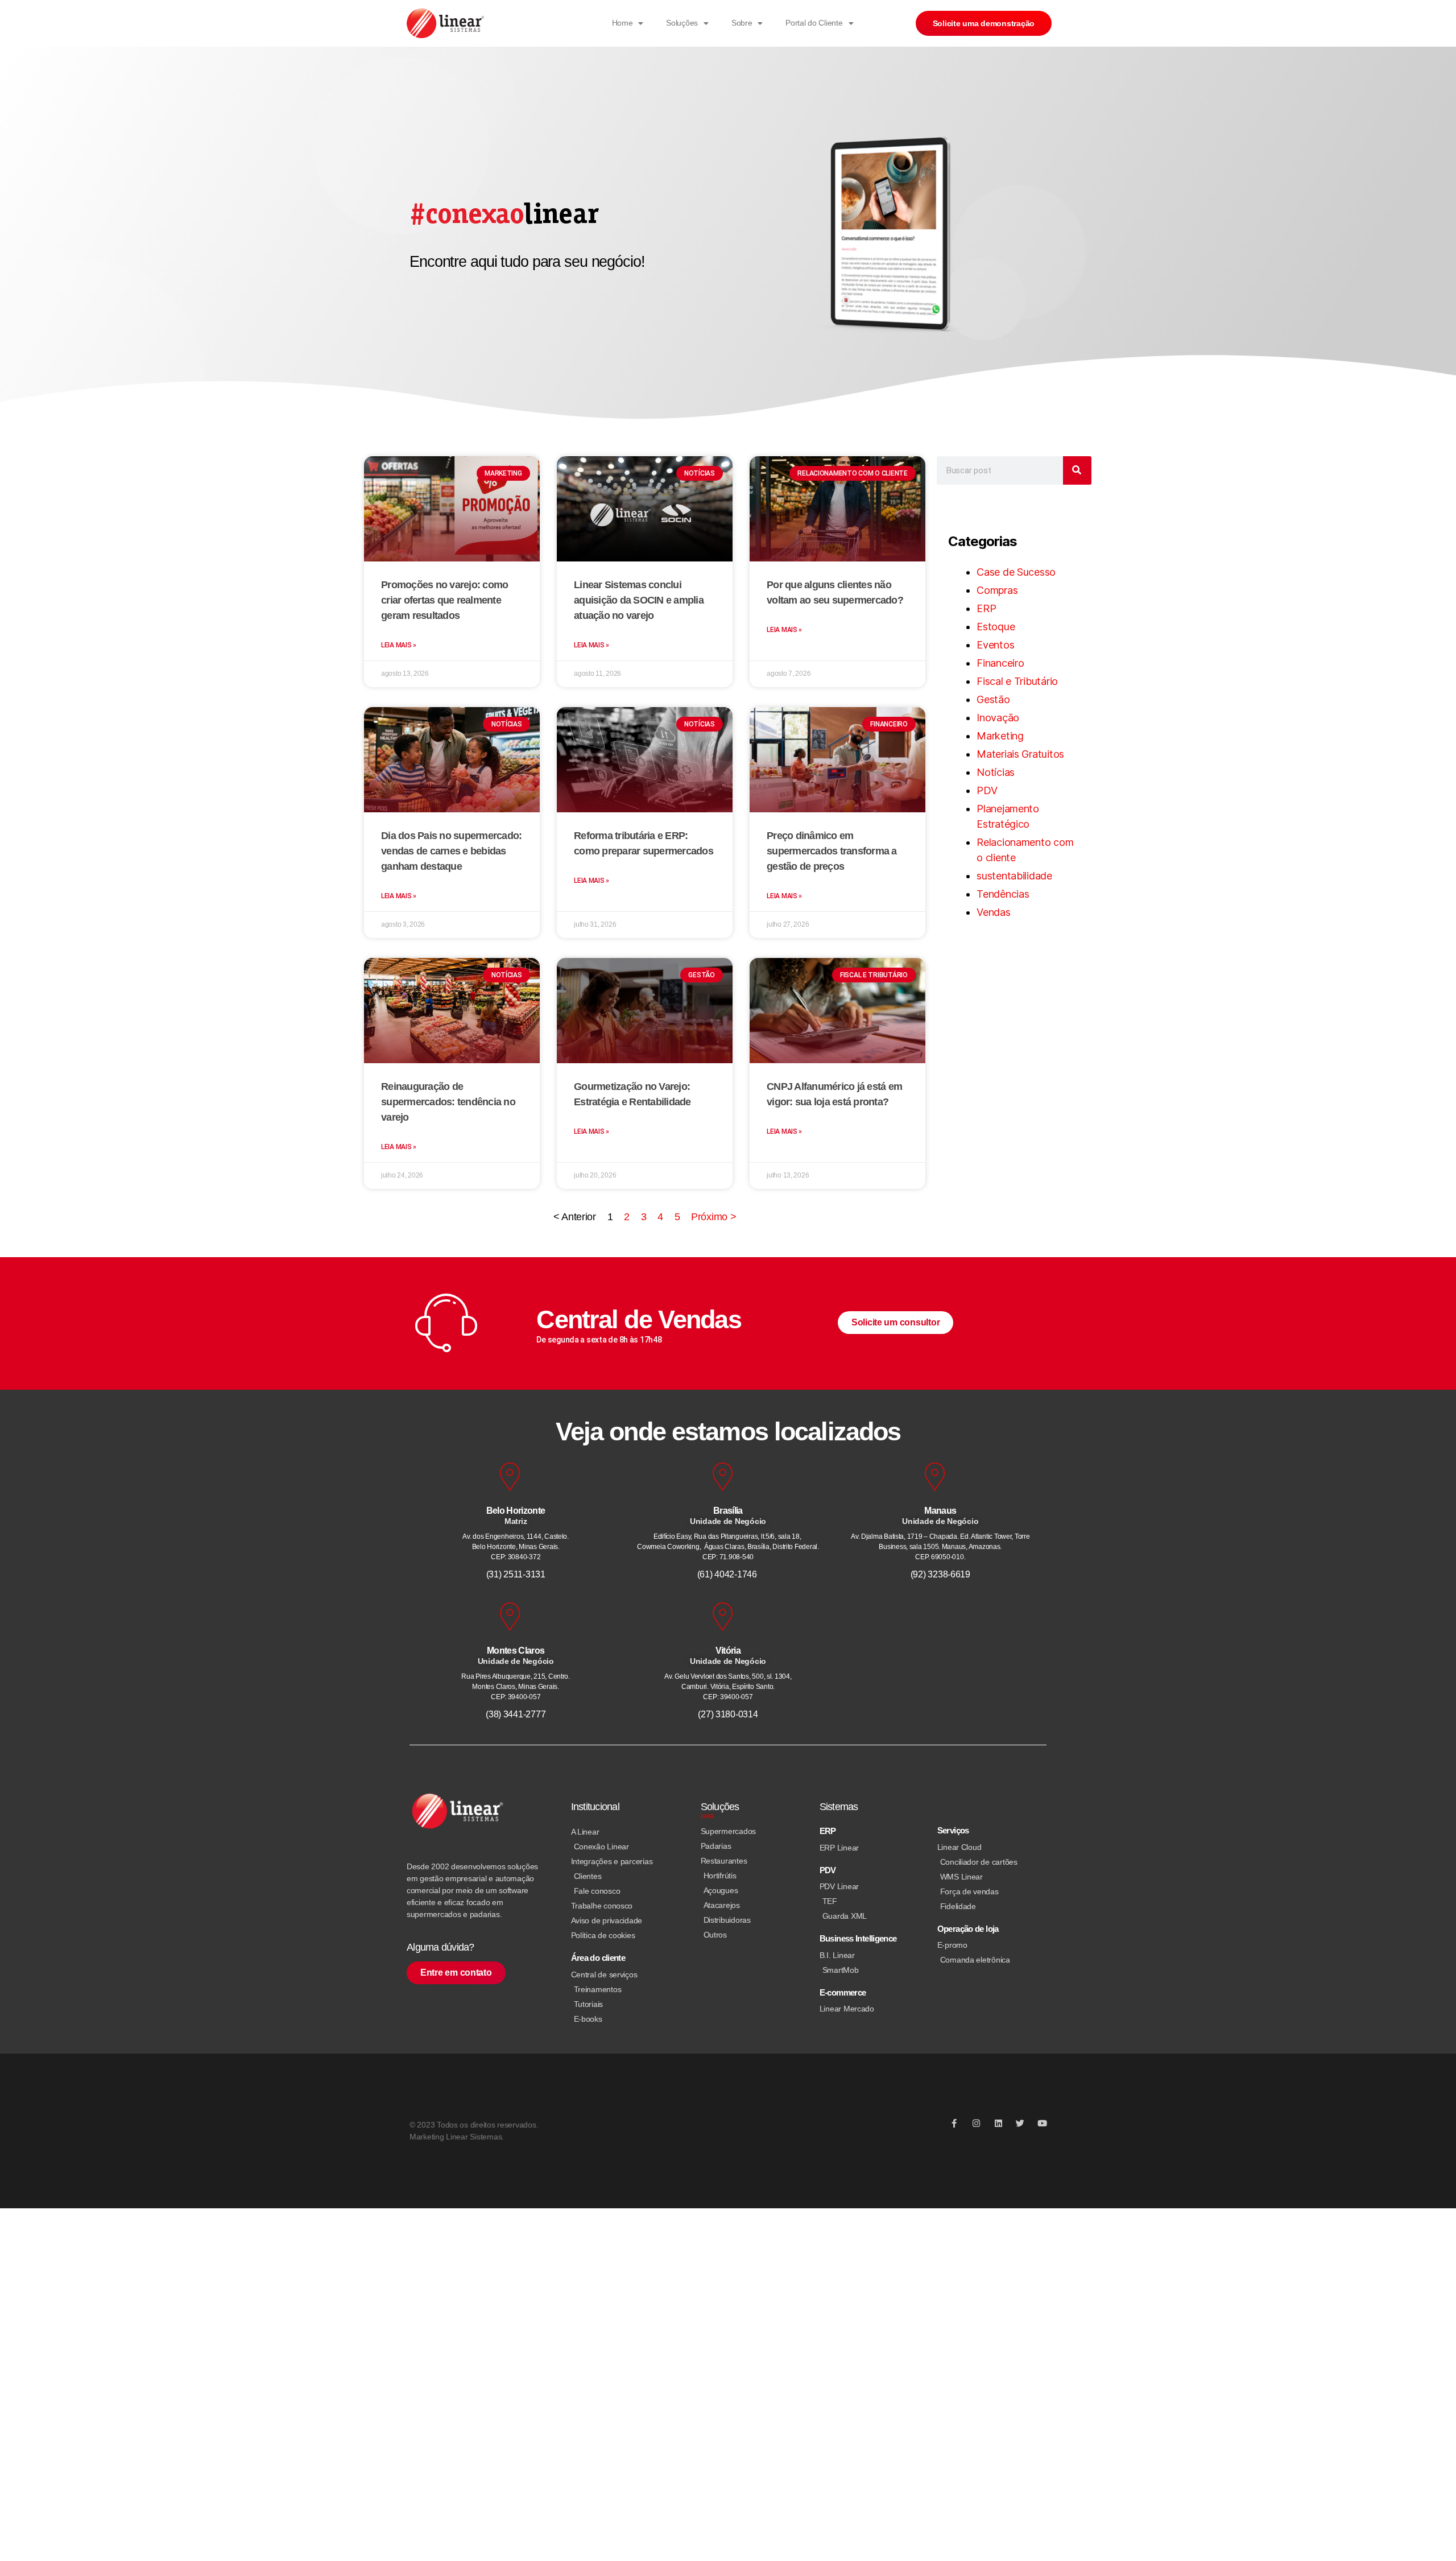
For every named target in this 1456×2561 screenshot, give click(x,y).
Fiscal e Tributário (1017, 681)
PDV (987, 790)
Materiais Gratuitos (1020, 754)
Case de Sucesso (1016, 572)
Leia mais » (399, 645)
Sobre (742, 23)
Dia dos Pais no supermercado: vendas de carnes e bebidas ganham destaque (451, 851)
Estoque (996, 627)
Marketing (1000, 736)
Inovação (998, 718)
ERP (986, 608)
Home (622, 23)
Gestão (993, 699)
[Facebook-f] (954, 2123)
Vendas (993, 912)
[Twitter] (1020, 2123)
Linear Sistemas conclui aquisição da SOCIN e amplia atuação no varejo (639, 600)
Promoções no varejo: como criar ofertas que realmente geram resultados (444, 600)
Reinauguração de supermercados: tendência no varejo (448, 1102)
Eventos (995, 645)
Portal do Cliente (814, 23)
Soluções (682, 23)
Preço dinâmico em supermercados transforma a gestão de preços (832, 851)
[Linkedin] (998, 2123)
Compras (997, 590)
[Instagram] (976, 2123)
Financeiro (1000, 663)
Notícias (996, 772)
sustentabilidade (1014, 876)
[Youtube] (1042, 2123)
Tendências (1003, 894)
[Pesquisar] (1077, 470)
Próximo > (714, 1217)
